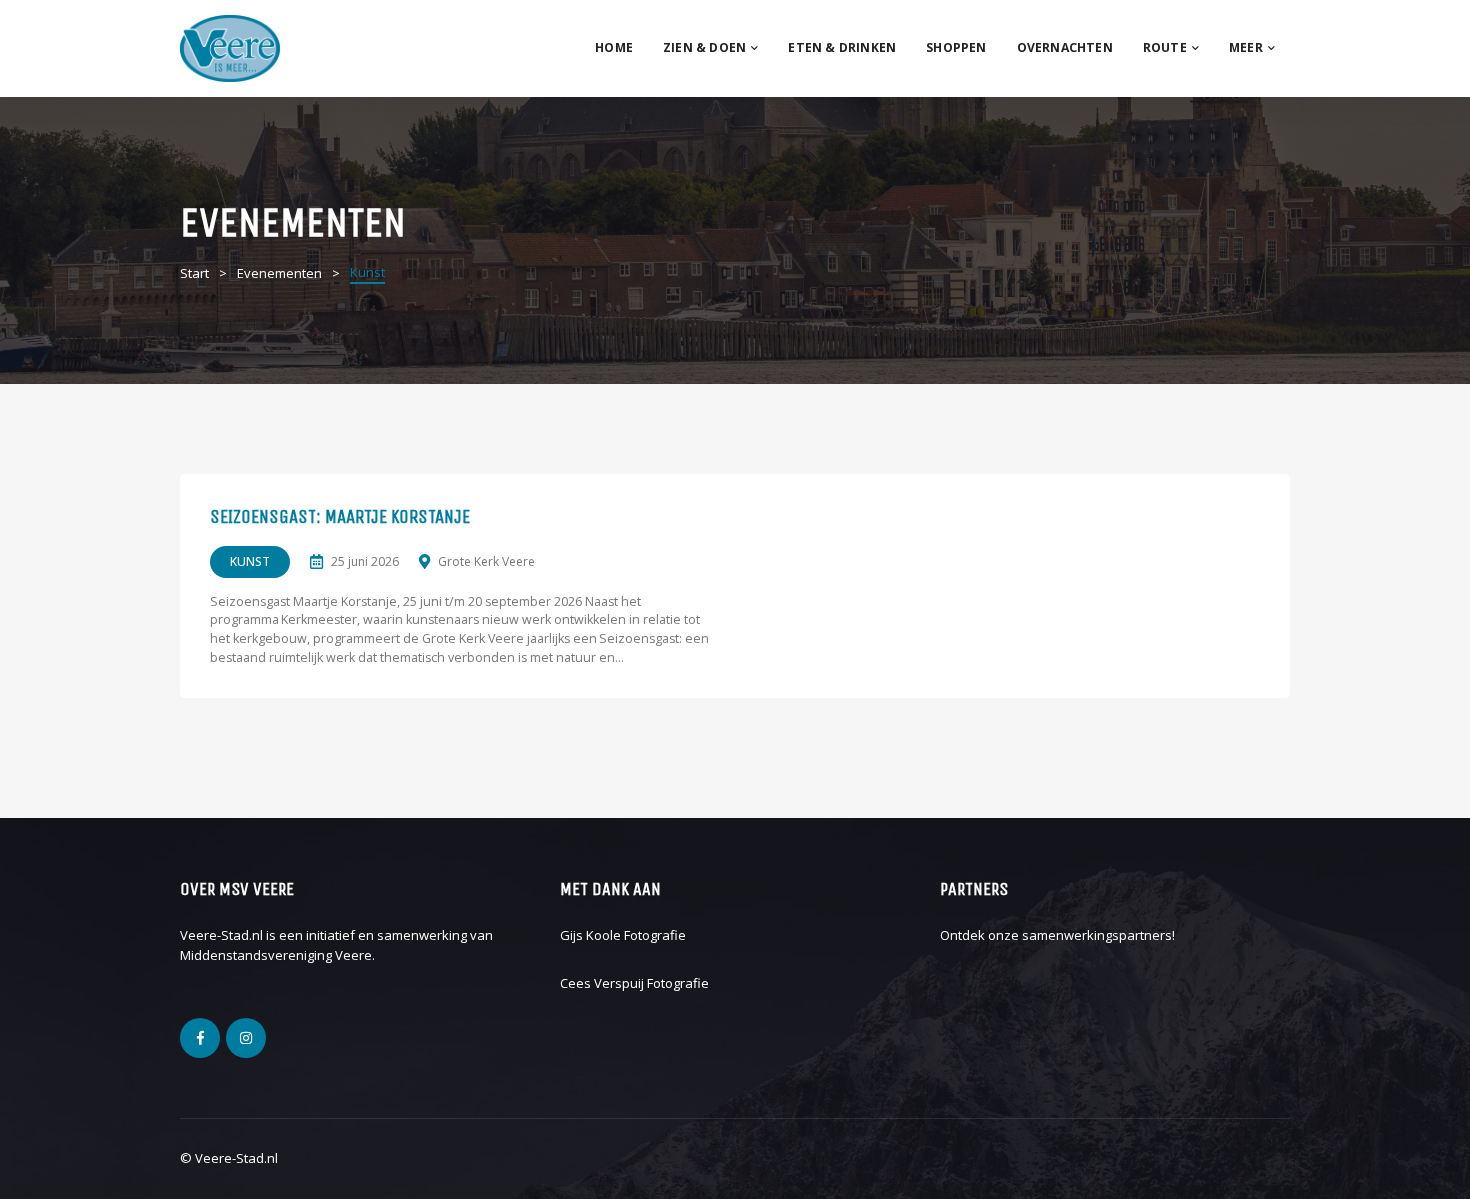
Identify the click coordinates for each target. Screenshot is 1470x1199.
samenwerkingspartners (1097, 935)
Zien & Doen (704, 47)
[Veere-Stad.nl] (230, 47)
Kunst (250, 561)
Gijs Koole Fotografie (623, 935)
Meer (1246, 47)
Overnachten (1065, 47)
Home (614, 47)
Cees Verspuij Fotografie (634, 983)
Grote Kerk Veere (486, 561)
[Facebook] (200, 1038)
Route (1165, 47)
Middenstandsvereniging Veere (276, 955)
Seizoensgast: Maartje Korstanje (340, 517)
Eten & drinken (842, 47)
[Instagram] (246, 1038)
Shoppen (956, 47)
